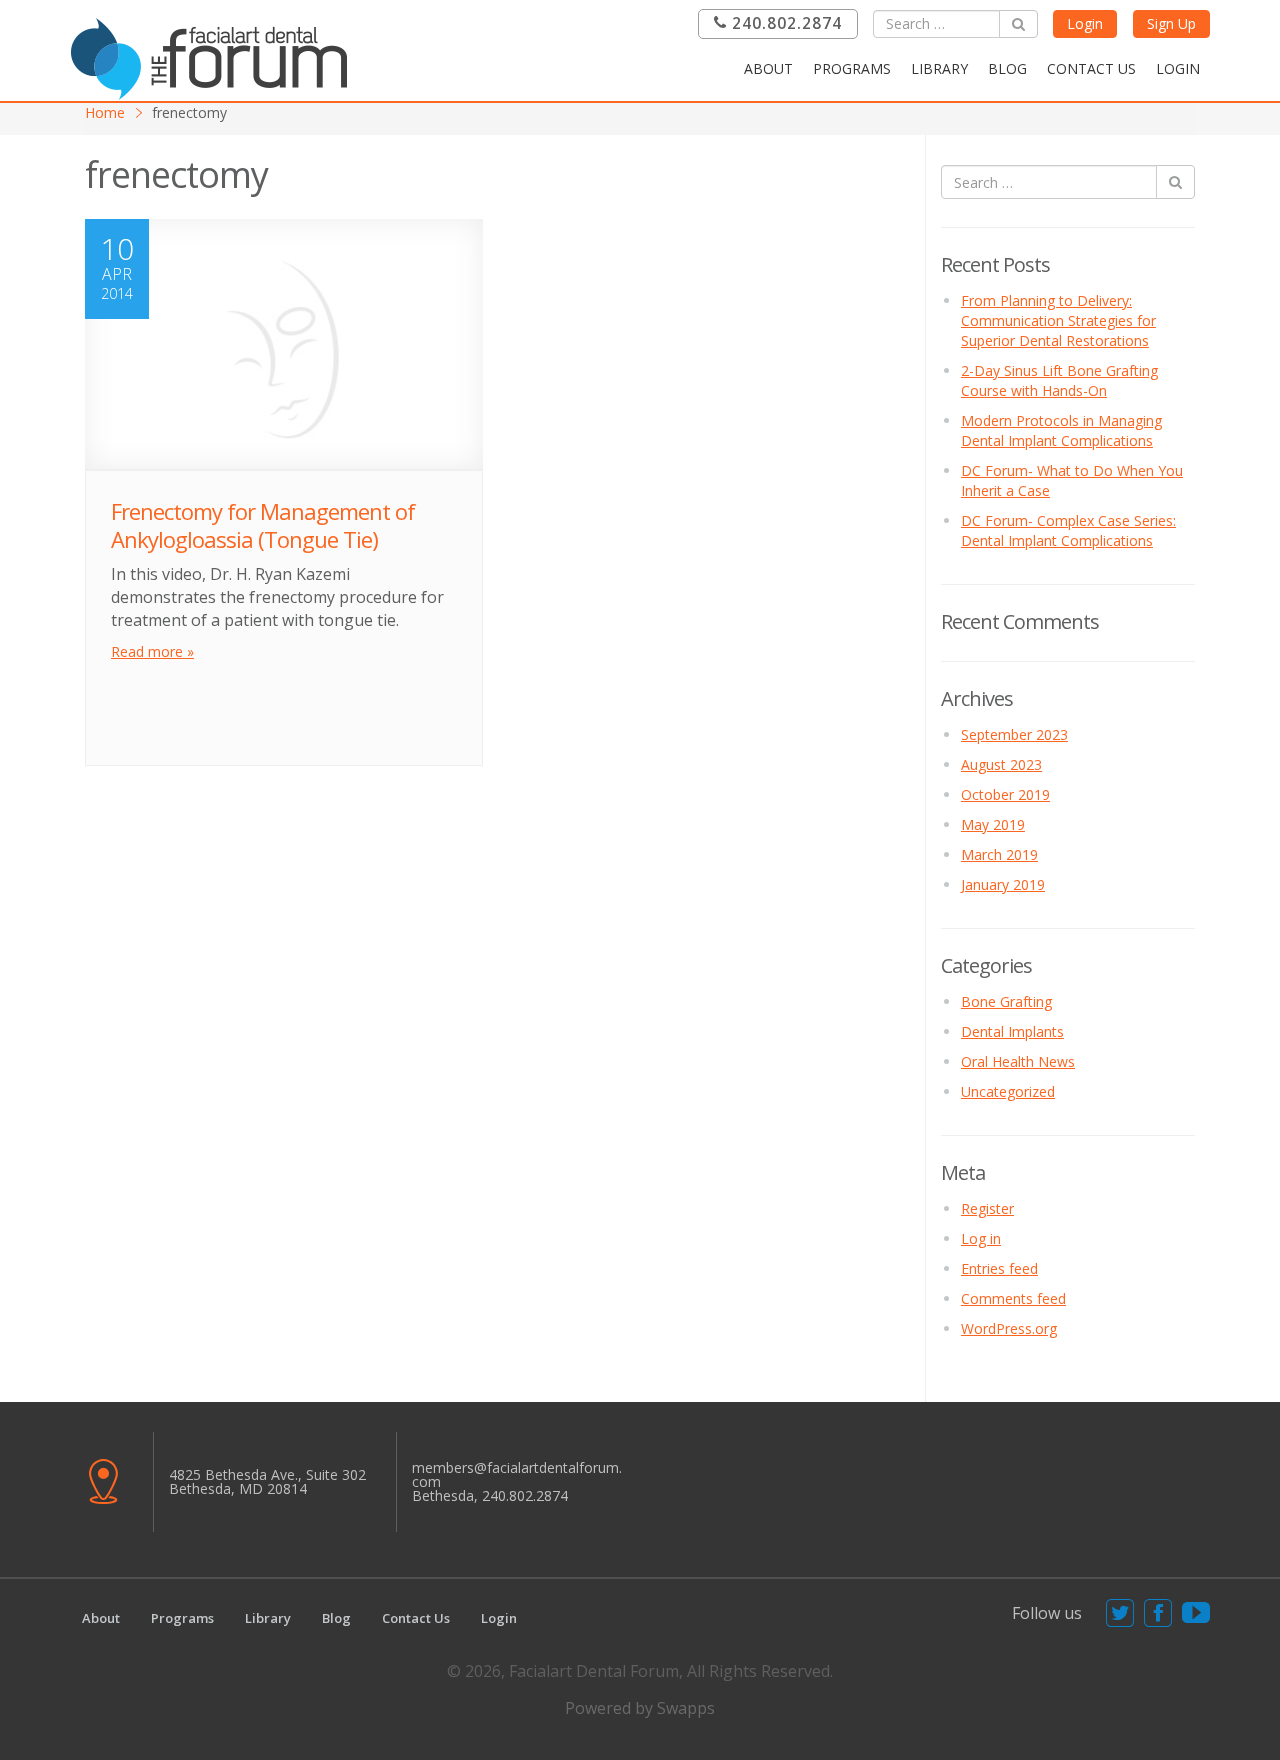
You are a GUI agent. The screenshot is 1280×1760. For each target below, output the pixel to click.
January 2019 (1003, 884)
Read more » (152, 651)
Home (105, 112)
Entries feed (999, 1268)
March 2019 (999, 854)
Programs (852, 68)
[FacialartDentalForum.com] (215, 56)
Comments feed (1013, 1298)
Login (1085, 23)
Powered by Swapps (640, 1708)
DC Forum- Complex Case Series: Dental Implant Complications (1068, 530)
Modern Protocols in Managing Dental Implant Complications (1061, 430)
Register (987, 1208)
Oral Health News (1018, 1061)
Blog (1007, 68)
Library (939, 68)
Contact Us (1091, 68)
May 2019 (993, 824)
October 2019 (1005, 794)
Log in (981, 1238)
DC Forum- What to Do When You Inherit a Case (1072, 480)
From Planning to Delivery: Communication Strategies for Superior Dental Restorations (1058, 320)
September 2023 (1014, 734)
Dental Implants (1012, 1031)
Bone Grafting (1006, 1001)
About (768, 68)
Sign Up (1171, 23)
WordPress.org (1009, 1328)
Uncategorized (1008, 1091)
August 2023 (1001, 764)
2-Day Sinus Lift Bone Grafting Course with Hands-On (1059, 380)
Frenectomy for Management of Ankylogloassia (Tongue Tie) (263, 525)
